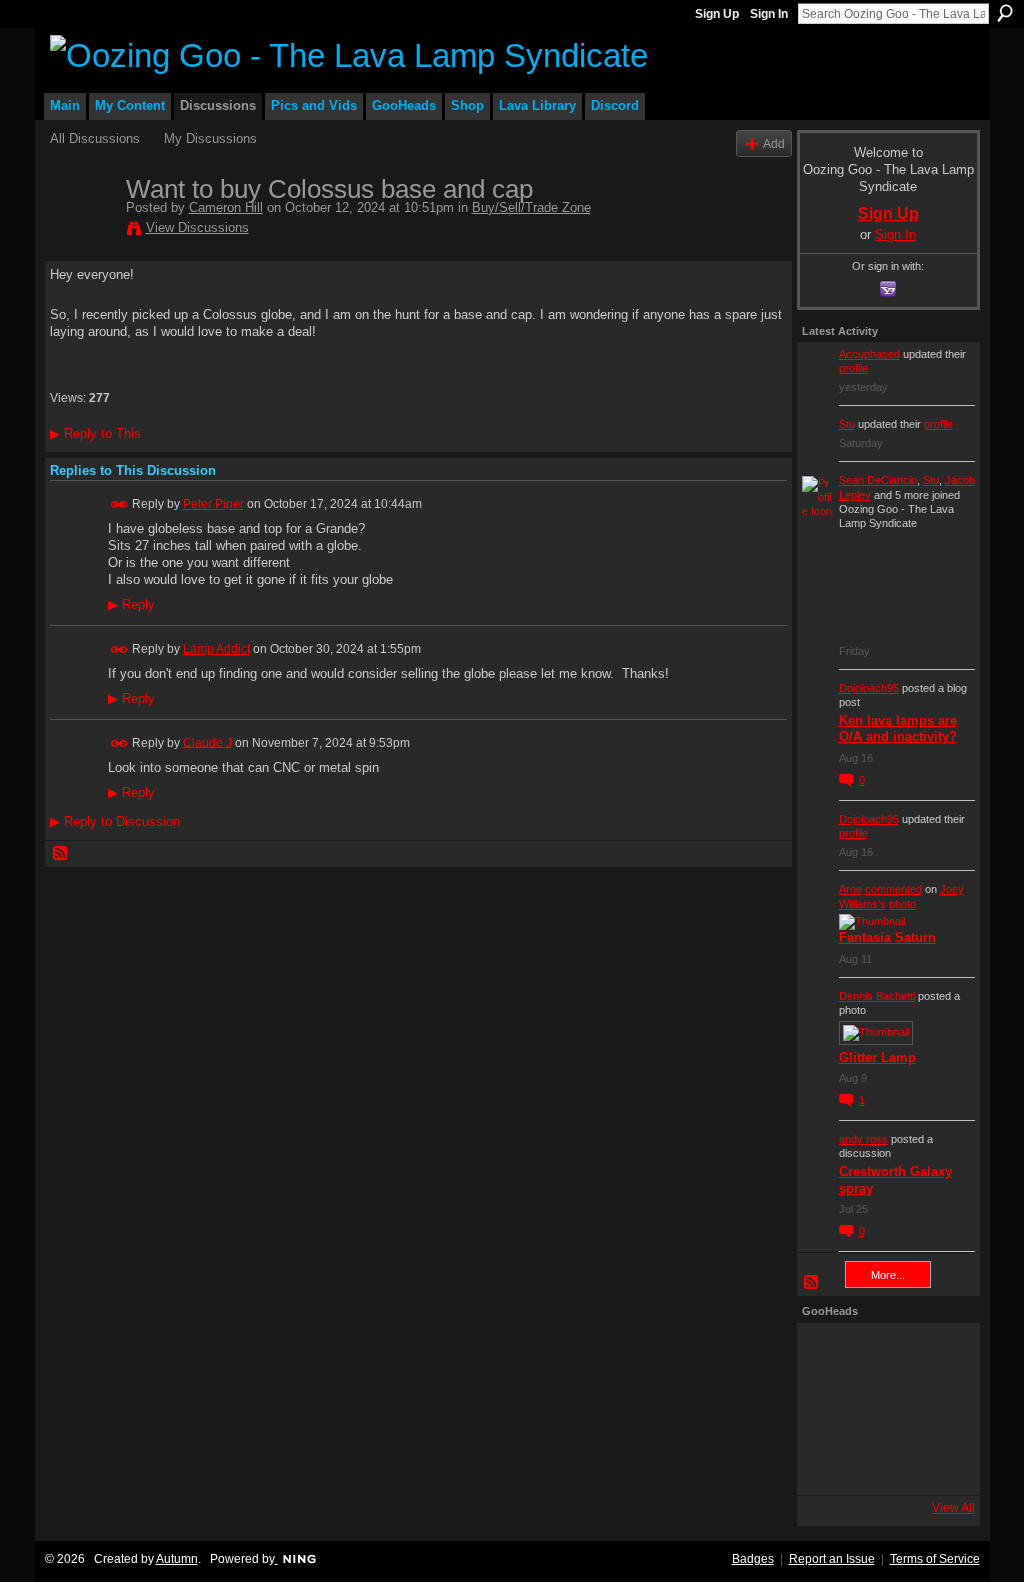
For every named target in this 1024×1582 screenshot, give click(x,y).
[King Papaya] (829, 1355)
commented (893, 889)
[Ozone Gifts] (937, 1355)
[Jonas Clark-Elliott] (829, 1409)
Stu (847, 424)
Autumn (177, 1559)
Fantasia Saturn (887, 937)
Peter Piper (213, 504)
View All (953, 1508)
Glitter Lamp (877, 1057)
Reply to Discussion (115, 821)
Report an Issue (832, 1559)
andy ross (863, 1139)
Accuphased (869, 354)
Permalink (119, 504)
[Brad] (937, 1409)
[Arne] (883, 1463)
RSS (61, 854)
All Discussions (95, 138)
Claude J (207, 742)
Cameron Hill (226, 207)
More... (888, 1275)
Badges (753, 1559)
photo (902, 904)
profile (853, 368)
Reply (131, 605)
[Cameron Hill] (82, 231)
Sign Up (717, 14)
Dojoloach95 (869, 688)
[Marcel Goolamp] (937, 1463)
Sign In (769, 14)
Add (774, 143)
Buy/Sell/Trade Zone (531, 207)
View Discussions (197, 227)
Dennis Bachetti (877, 996)
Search (1005, 13)
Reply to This (95, 433)
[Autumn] (829, 1463)
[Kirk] (883, 1409)
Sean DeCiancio (878, 480)
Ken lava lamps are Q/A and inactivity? (898, 729)
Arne (850, 889)
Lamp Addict (216, 649)
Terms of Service (935, 1559)
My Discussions (210, 138)
